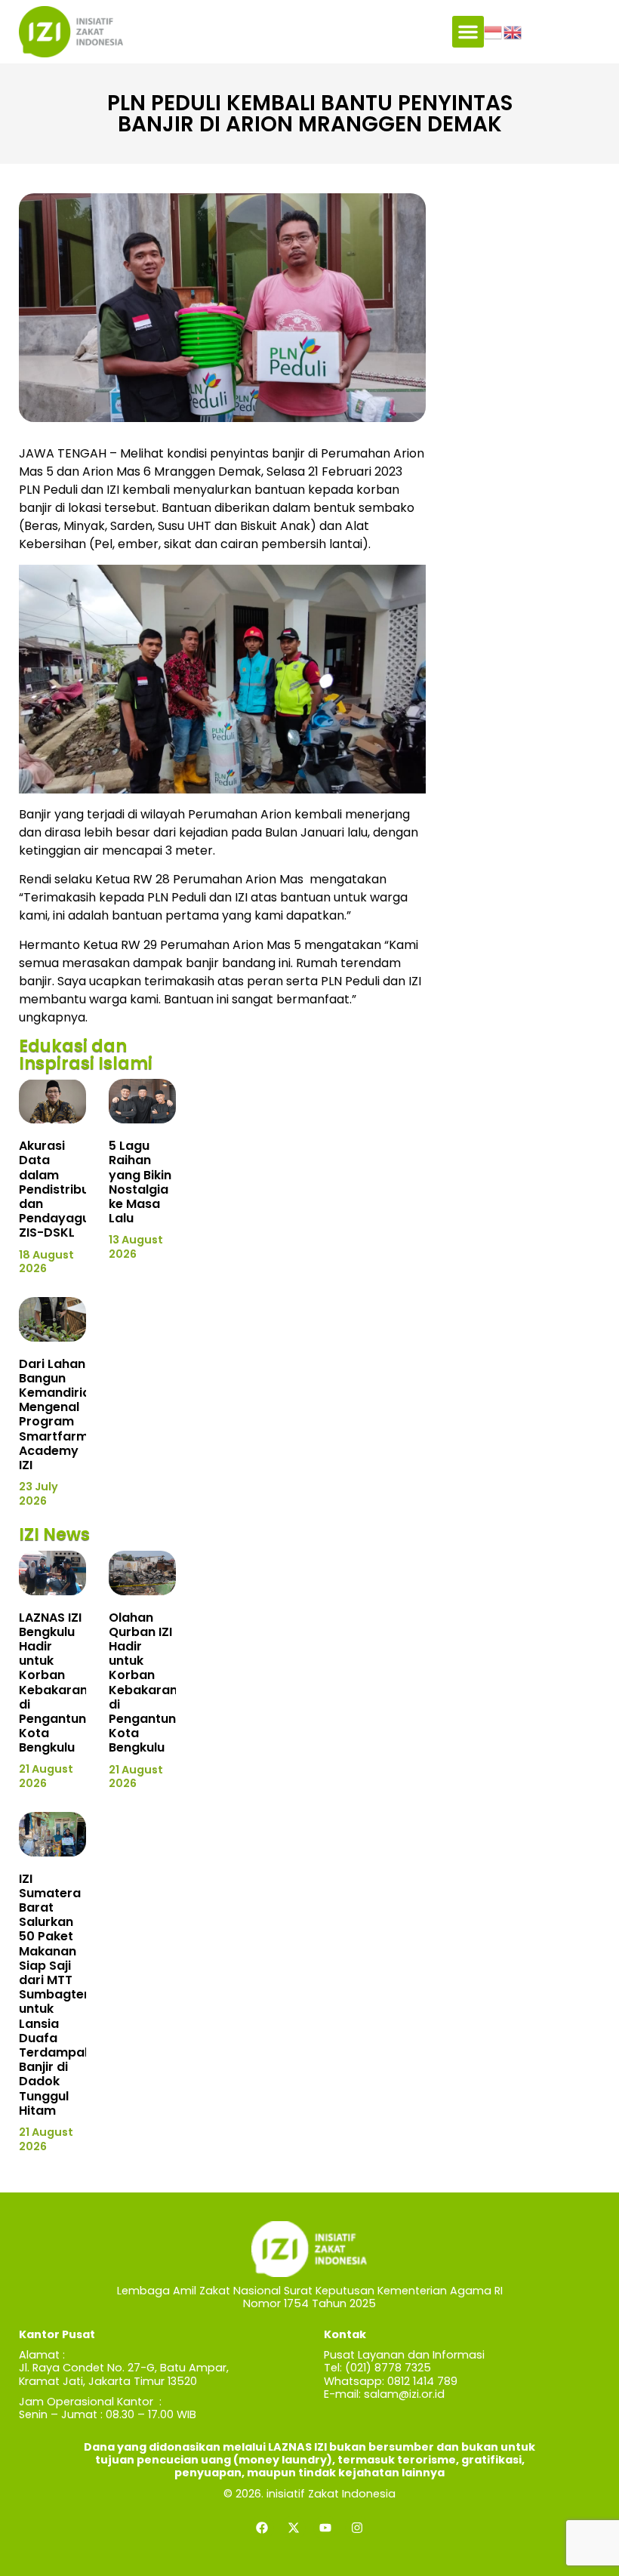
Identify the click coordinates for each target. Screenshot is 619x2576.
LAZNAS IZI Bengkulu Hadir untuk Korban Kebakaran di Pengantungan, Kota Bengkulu (66, 1683)
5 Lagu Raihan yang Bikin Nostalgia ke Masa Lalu (140, 1182)
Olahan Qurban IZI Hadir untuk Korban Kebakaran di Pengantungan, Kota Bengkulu (156, 1683)
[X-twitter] (294, 2528)
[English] (513, 31)
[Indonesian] (494, 31)
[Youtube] (325, 2528)
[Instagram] (357, 2528)
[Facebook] (262, 2528)
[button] (468, 32)
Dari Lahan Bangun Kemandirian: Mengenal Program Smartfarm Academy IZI (60, 1414)
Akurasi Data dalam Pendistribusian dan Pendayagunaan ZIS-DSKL (70, 1189)
